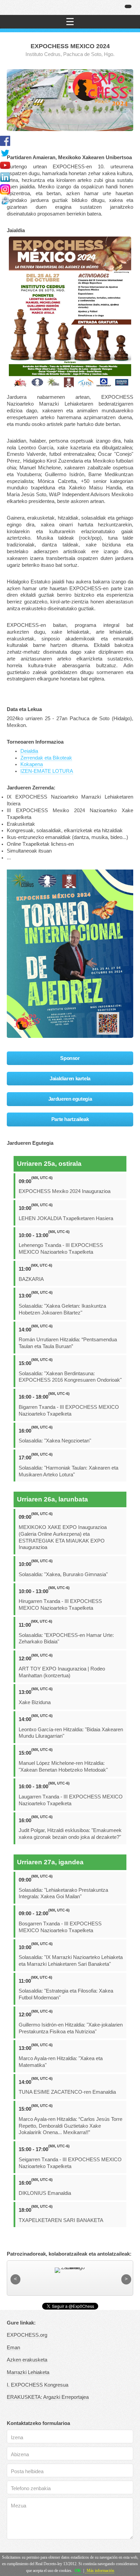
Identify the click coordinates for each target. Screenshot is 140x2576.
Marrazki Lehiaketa (28, 2372)
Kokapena (32, 764)
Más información (100, 2571)
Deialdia (29, 751)
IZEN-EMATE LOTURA (47, 771)
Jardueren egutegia (70, 1099)
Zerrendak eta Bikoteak (46, 758)
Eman (13, 2348)
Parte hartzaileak (70, 1119)
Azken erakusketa (27, 2360)
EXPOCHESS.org (27, 2335)
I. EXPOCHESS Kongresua (38, 2385)
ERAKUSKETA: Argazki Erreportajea (48, 2397)
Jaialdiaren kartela (70, 1079)
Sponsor (70, 1058)
